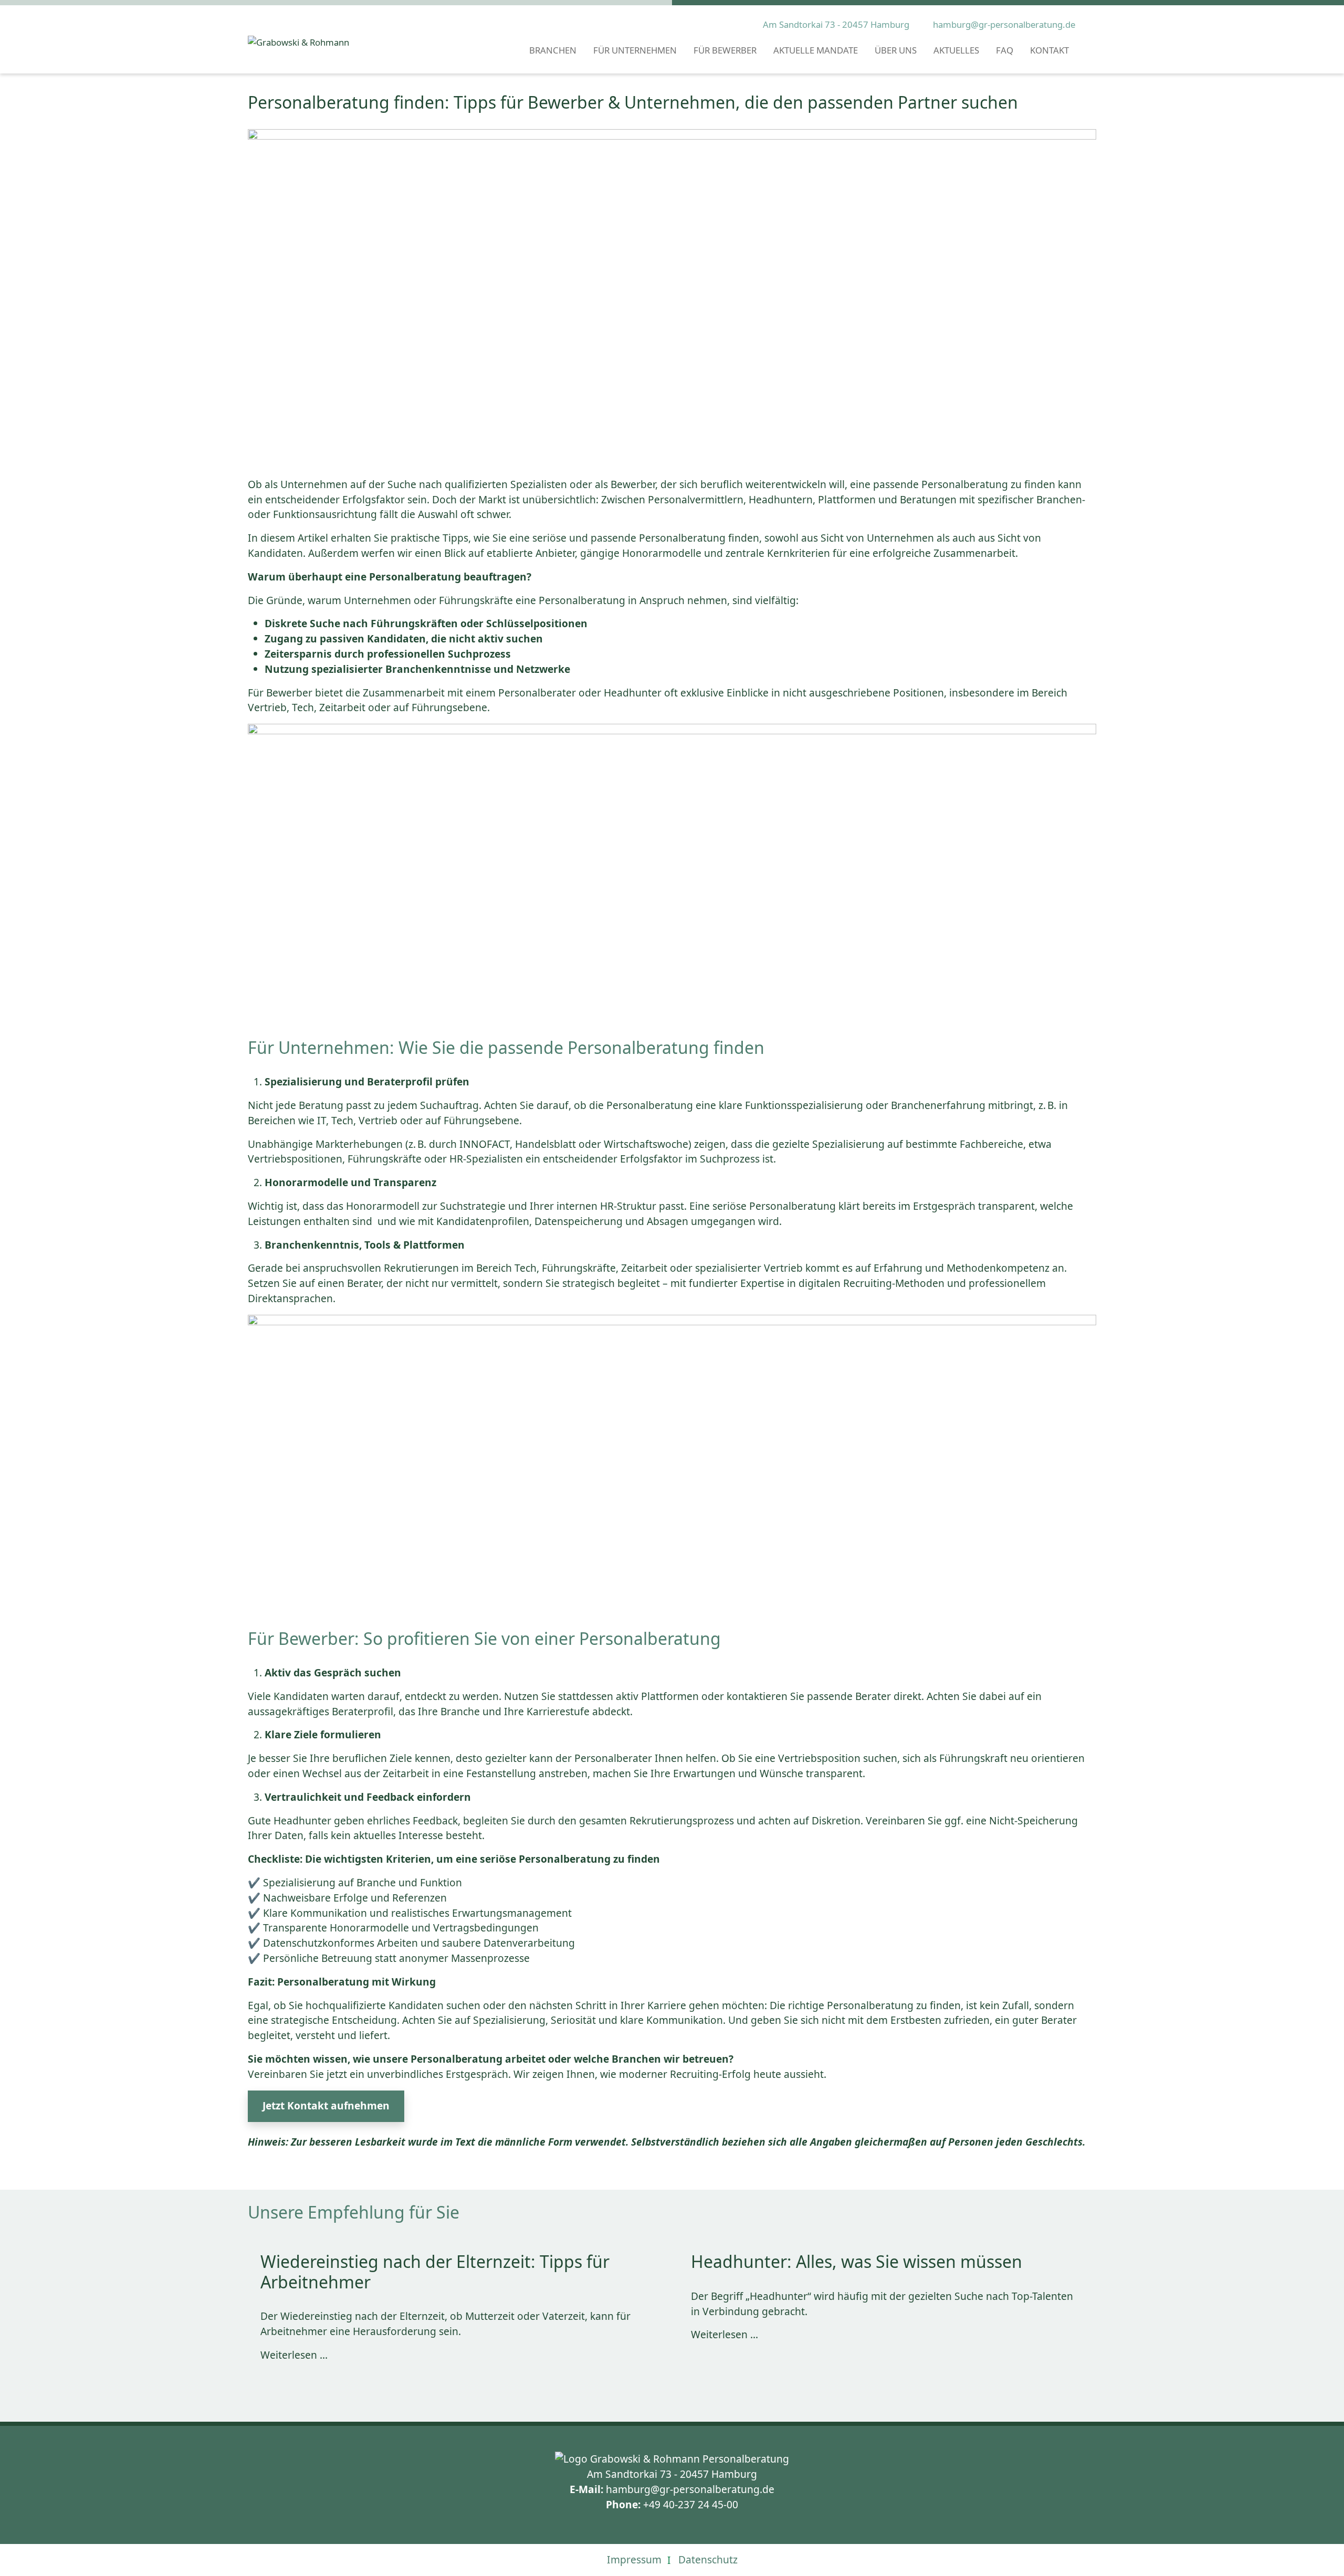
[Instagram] (280, 2169)
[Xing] (303, 2169)
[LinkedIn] (258, 2169)
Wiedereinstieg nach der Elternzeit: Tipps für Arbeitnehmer (435, 2271)
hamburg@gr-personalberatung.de (1004, 24)
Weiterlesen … (294, 2355)
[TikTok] (325, 2169)
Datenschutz (708, 2559)
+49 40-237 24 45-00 (691, 2504)
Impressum (634, 2559)
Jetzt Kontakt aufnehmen (326, 2105)
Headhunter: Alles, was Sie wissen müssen (857, 2261)
